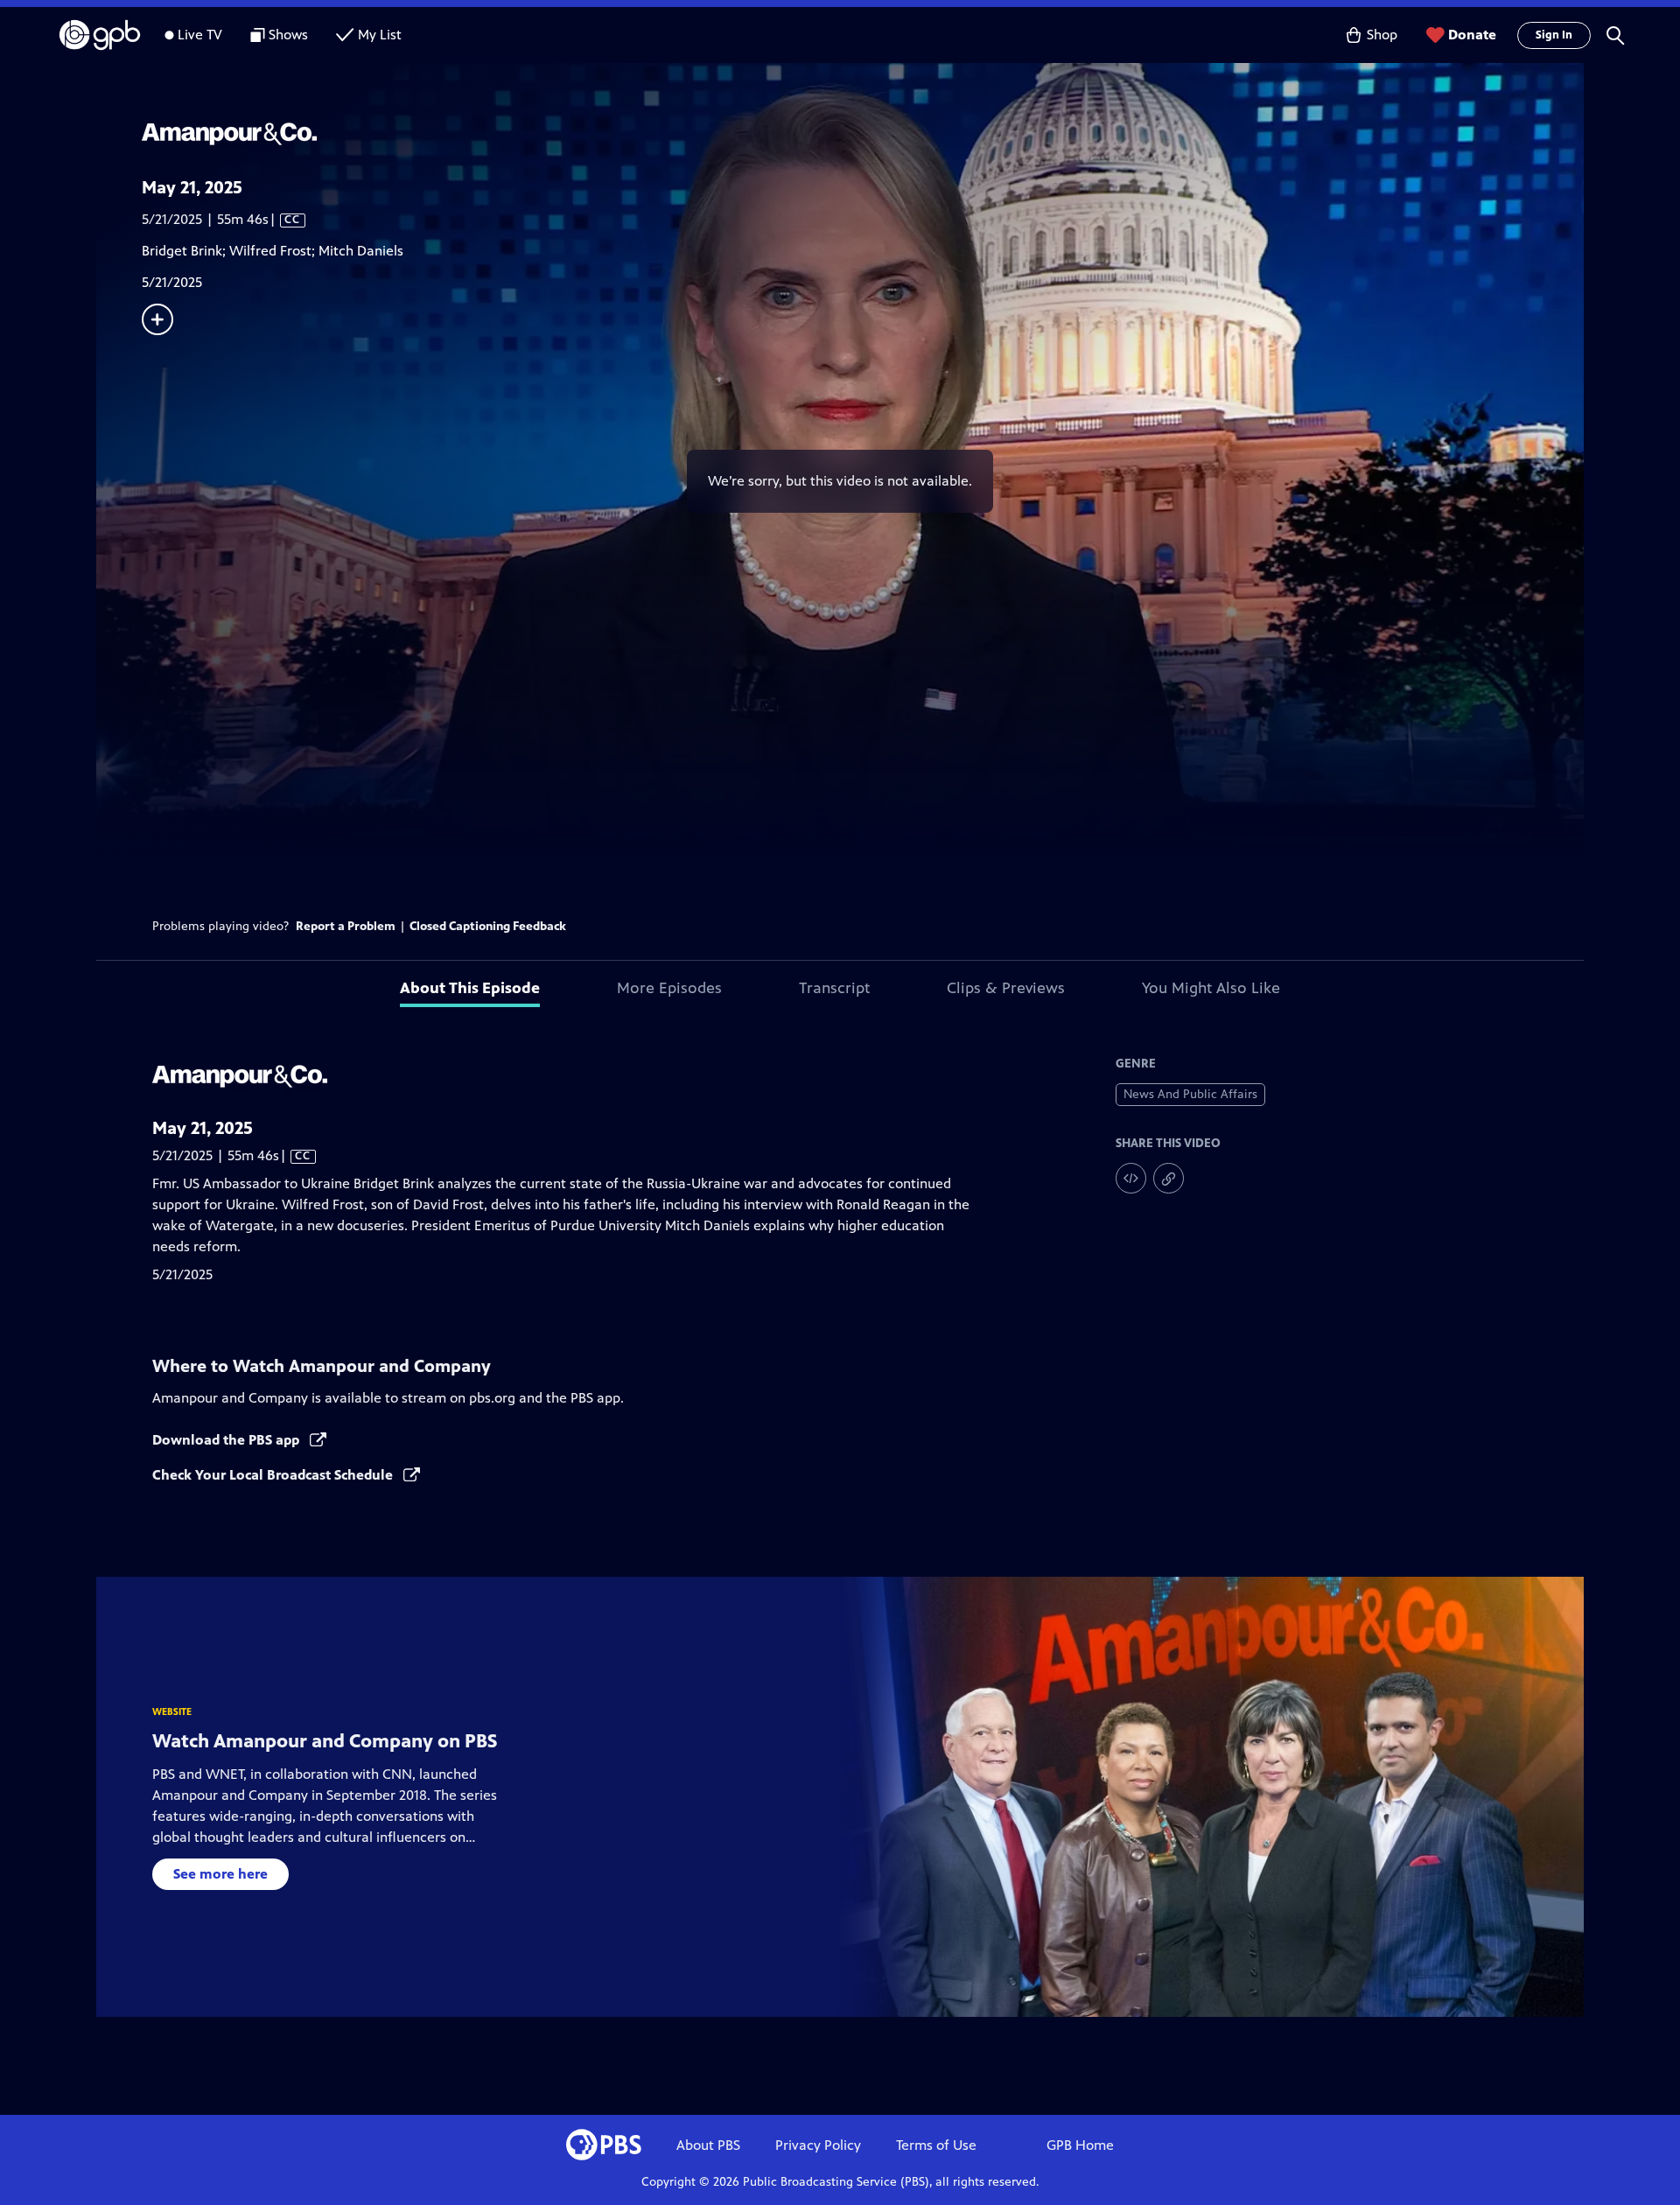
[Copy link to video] (1169, 1178)
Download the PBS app (227, 1440)
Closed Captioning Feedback (488, 926)
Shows (288, 35)
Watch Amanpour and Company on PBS (325, 1741)
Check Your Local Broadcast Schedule (274, 1475)
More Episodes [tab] (669, 988)
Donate (1472, 35)
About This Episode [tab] (470, 988)
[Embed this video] (1131, 1178)
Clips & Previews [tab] (1006, 988)
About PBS (708, 2145)
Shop (1382, 35)
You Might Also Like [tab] (1211, 988)
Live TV (200, 35)
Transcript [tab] (834, 988)
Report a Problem (346, 926)
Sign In (1554, 35)
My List (380, 35)
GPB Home (1080, 2145)
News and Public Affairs (1190, 1094)
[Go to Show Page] (863, 134)
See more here (220, 1874)
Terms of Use (936, 2145)
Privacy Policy (818, 2145)
